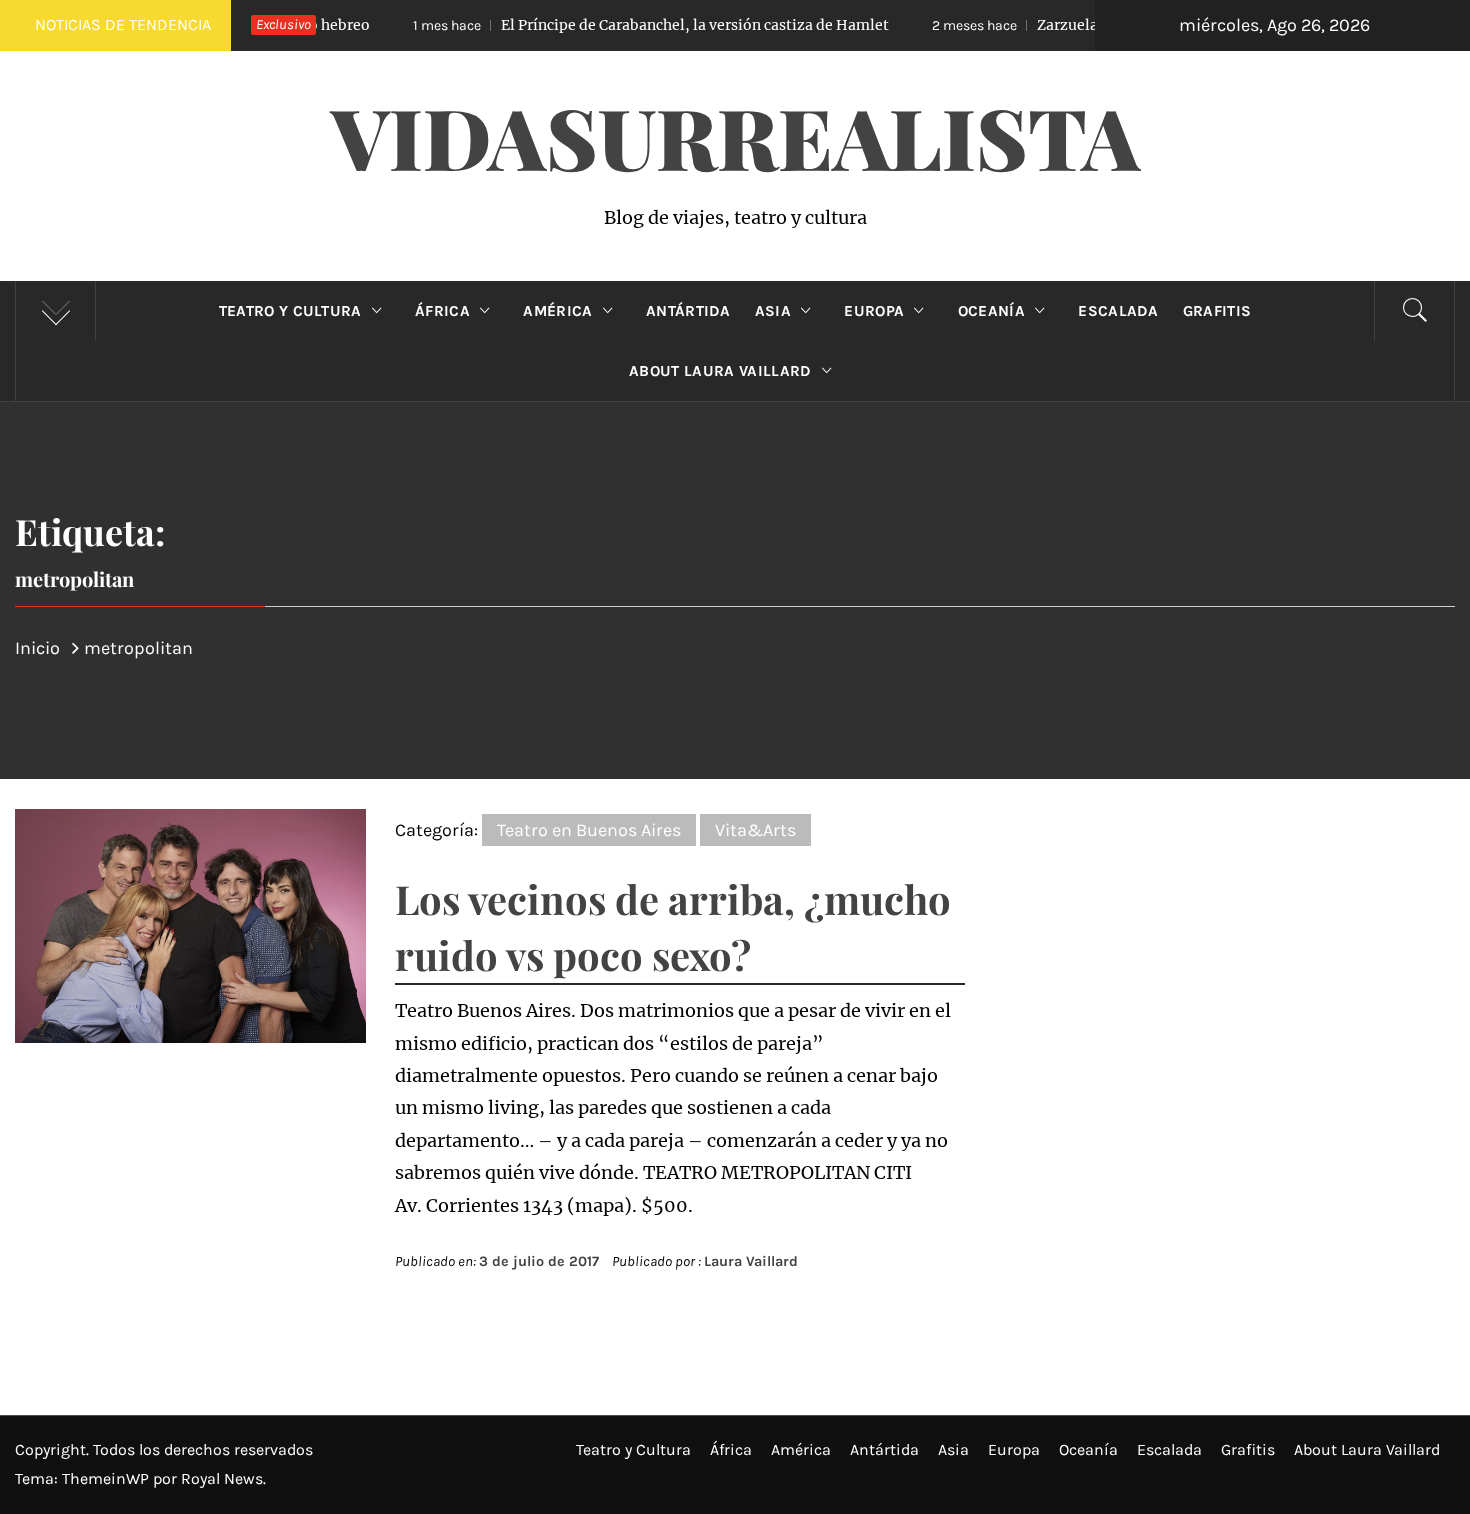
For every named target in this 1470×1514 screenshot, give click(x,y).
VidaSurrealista (735, 136)
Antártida (688, 311)
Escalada (1118, 311)
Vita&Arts (755, 830)
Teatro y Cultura (290, 311)
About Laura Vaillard (720, 371)
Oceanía (991, 311)
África (442, 311)
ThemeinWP (107, 1478)
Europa (874, 311)
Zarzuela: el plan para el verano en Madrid (1091, 25)
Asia (773, 311)
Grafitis (1217, 311)
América (557, 311)
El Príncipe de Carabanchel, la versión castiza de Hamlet (612, 25)
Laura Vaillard (751, 1261)
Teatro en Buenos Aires (589, 830)
